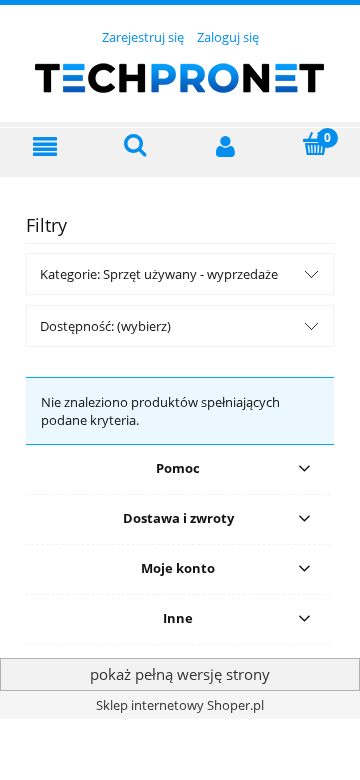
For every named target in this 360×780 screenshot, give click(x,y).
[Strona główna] (180, 75)
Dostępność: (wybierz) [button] (105, 326)
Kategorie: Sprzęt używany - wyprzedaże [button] (159, 274)
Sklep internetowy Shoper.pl (180, 705)
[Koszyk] (315, 144)
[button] (45, 146)
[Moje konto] (225, 146)
